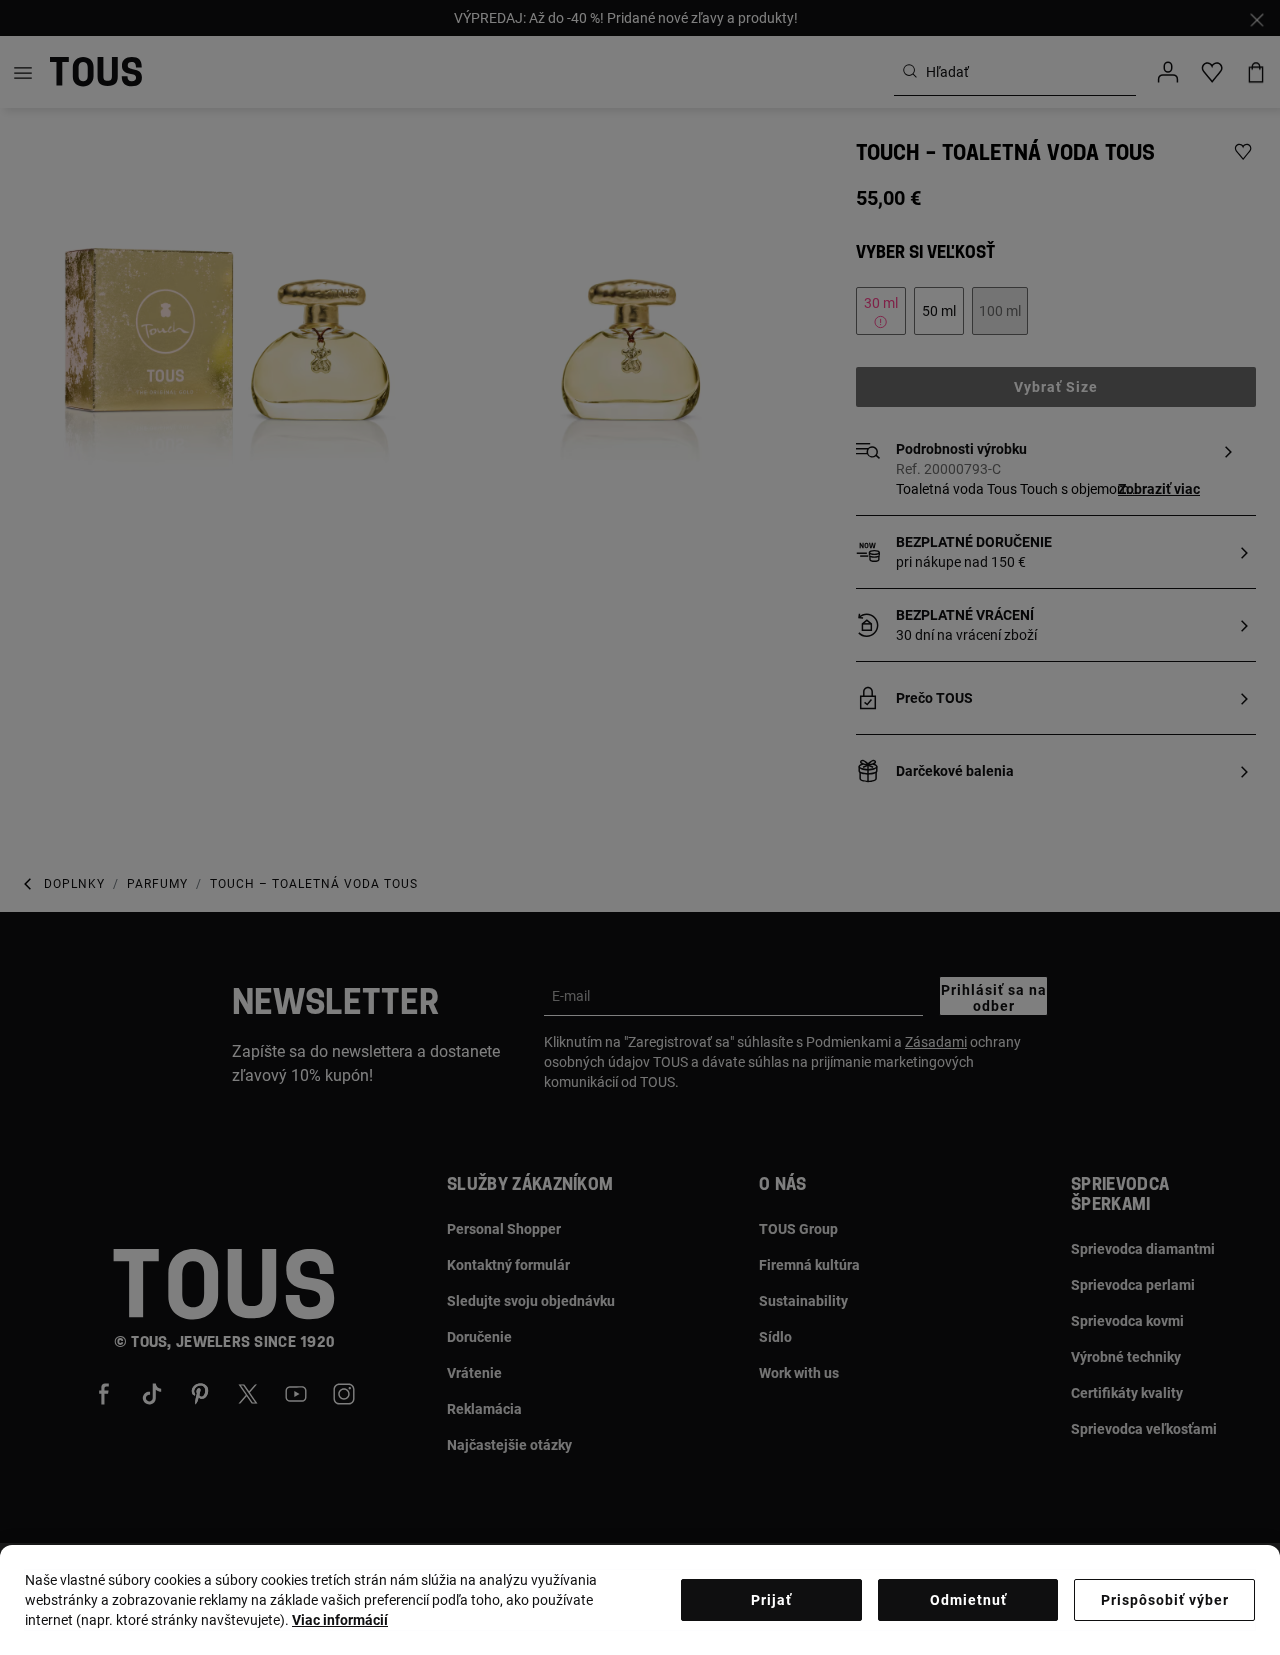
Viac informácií (340, 1620)
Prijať (771, 1600)
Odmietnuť (968, 1600)
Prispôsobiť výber (1165, 1600)
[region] (640, 1600)
